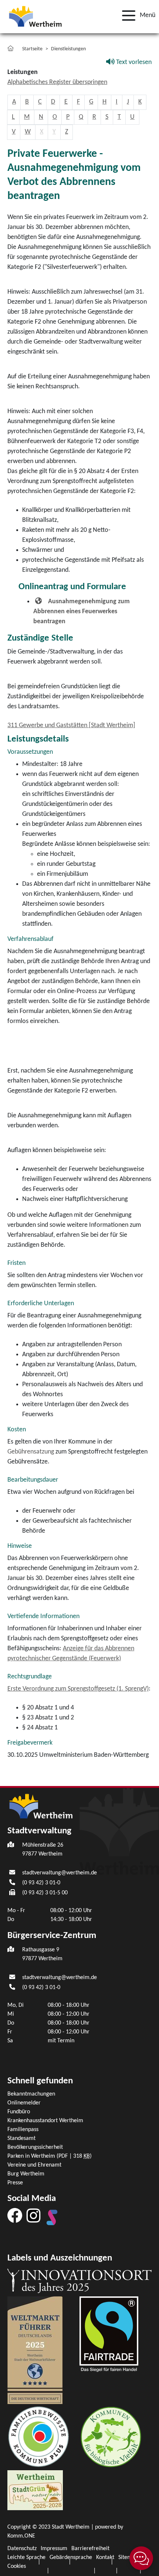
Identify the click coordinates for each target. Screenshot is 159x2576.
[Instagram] (33, 2215)
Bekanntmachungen (31, 2094)
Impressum (54, 2549)
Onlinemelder (24, 2103)
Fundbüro (19, 2112)
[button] (136, 16)
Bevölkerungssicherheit (35, 2147)
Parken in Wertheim (50, 2156)
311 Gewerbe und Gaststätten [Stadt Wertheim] (71, 725)
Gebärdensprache (71, 2558)
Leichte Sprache (26, 2558)
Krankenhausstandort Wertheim (45, 2121)
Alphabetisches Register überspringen (57, 82)
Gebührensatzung (31, 1452)
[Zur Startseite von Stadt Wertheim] (35, 16)
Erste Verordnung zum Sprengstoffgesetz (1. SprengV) (78, 1689)
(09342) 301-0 (41, 1883)
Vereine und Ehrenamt (34, 2165)
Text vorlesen (133, 62)
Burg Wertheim (26, 2174)
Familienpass (23, 2130)
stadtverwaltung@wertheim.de (60, 1873)
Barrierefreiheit (90, 2549)
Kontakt (105, 2558)
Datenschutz (22, 2549)
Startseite (32, 49)
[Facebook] (15, 2215)
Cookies (17, 2566)
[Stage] (52, 2217)
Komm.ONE (21, 2536)
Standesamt (21, 2138)
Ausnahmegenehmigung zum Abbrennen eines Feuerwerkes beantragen (82, 612)
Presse (15, 2183)
